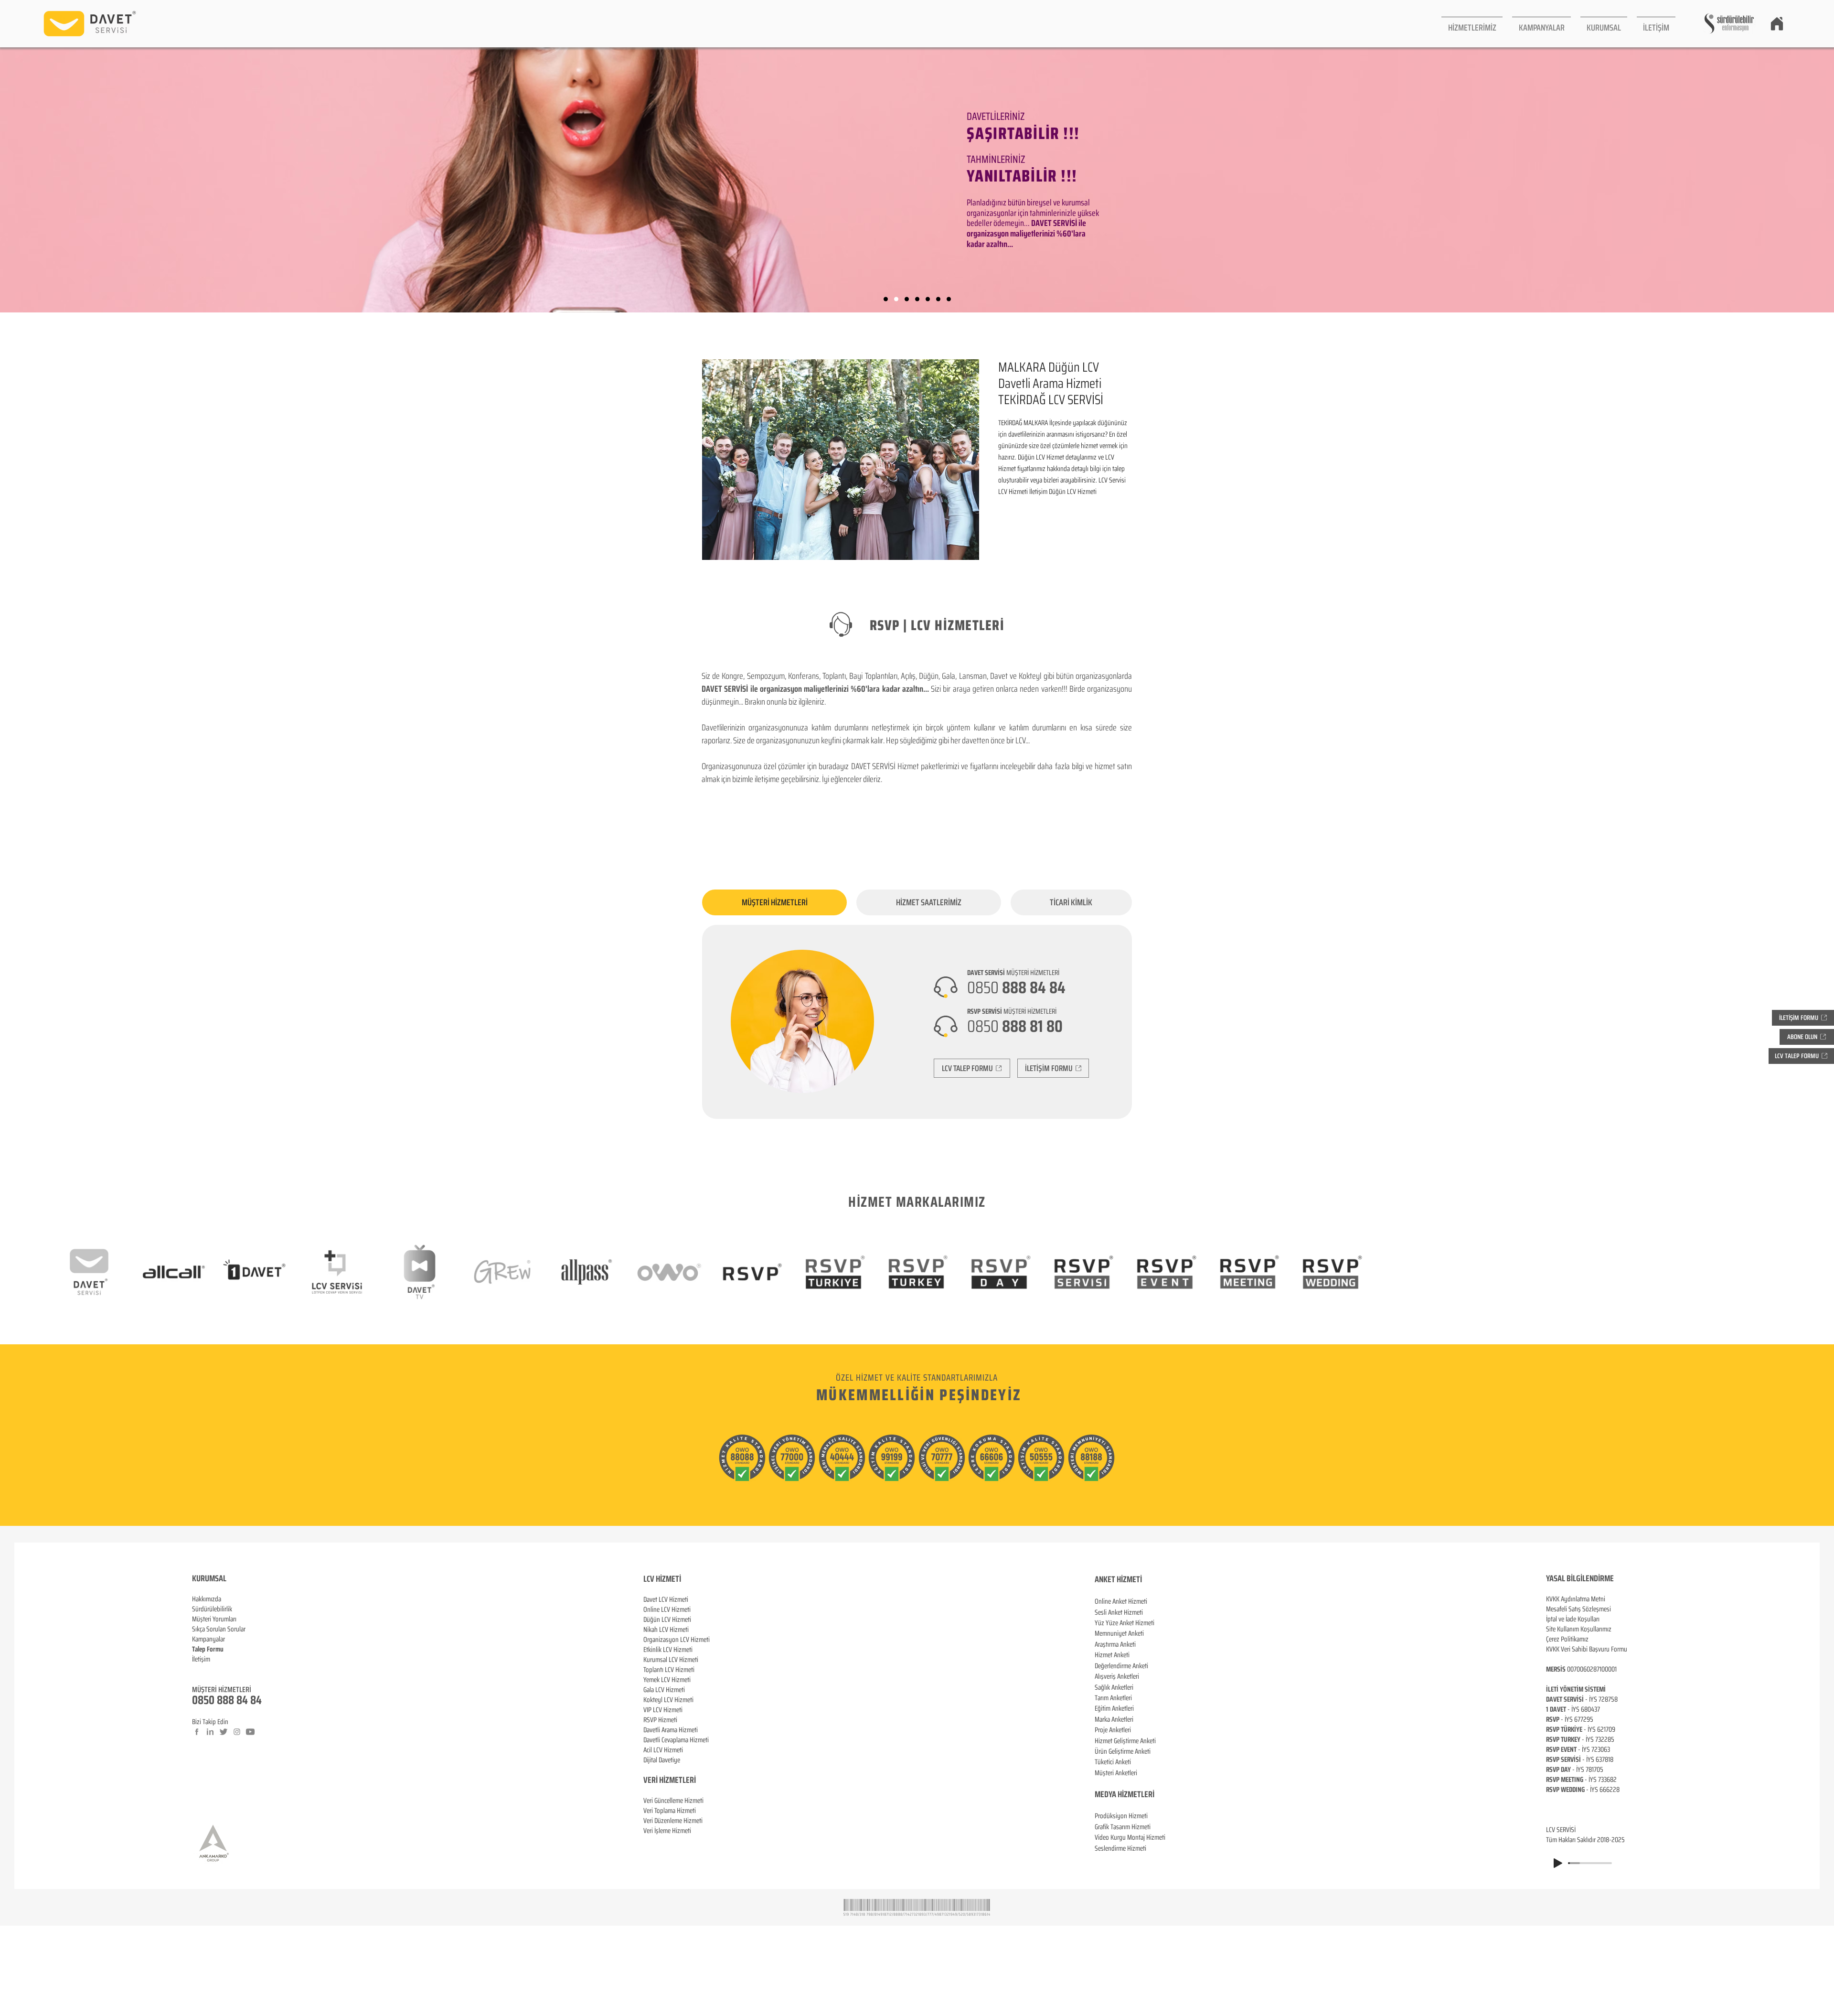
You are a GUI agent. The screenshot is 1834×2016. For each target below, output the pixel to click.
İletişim (201, 1659)
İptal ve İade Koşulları (1573, 1619)
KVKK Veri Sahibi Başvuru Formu (1587, 1649)
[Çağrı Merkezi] (886, 299)
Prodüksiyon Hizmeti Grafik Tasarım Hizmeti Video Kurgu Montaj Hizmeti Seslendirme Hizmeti (1130, 1832)
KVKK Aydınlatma (1568, 1599)
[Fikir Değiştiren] (938, 299)
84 (256, 1700)
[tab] (774, 902)
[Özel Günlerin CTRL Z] (928, 299)
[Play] (1558, 1863)
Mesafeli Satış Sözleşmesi (1578, 1609)
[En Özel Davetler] (949, 299)
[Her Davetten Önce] (917, 299)
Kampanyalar (208, 1639)
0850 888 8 (217, 1700)
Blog (198, 1669)
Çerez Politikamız (1567, 1639)
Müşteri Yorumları (214, 1619)
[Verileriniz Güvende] (907, 299)
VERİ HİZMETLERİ (670, 1780)
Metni (1598, 1599)
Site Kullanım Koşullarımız (1579, 1629)
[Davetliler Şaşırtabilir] (896, 299)
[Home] (1777, 23)
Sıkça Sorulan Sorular (219, 1629)
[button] (1472, 24)
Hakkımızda (207, 1599)
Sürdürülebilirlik (212, 1609)
